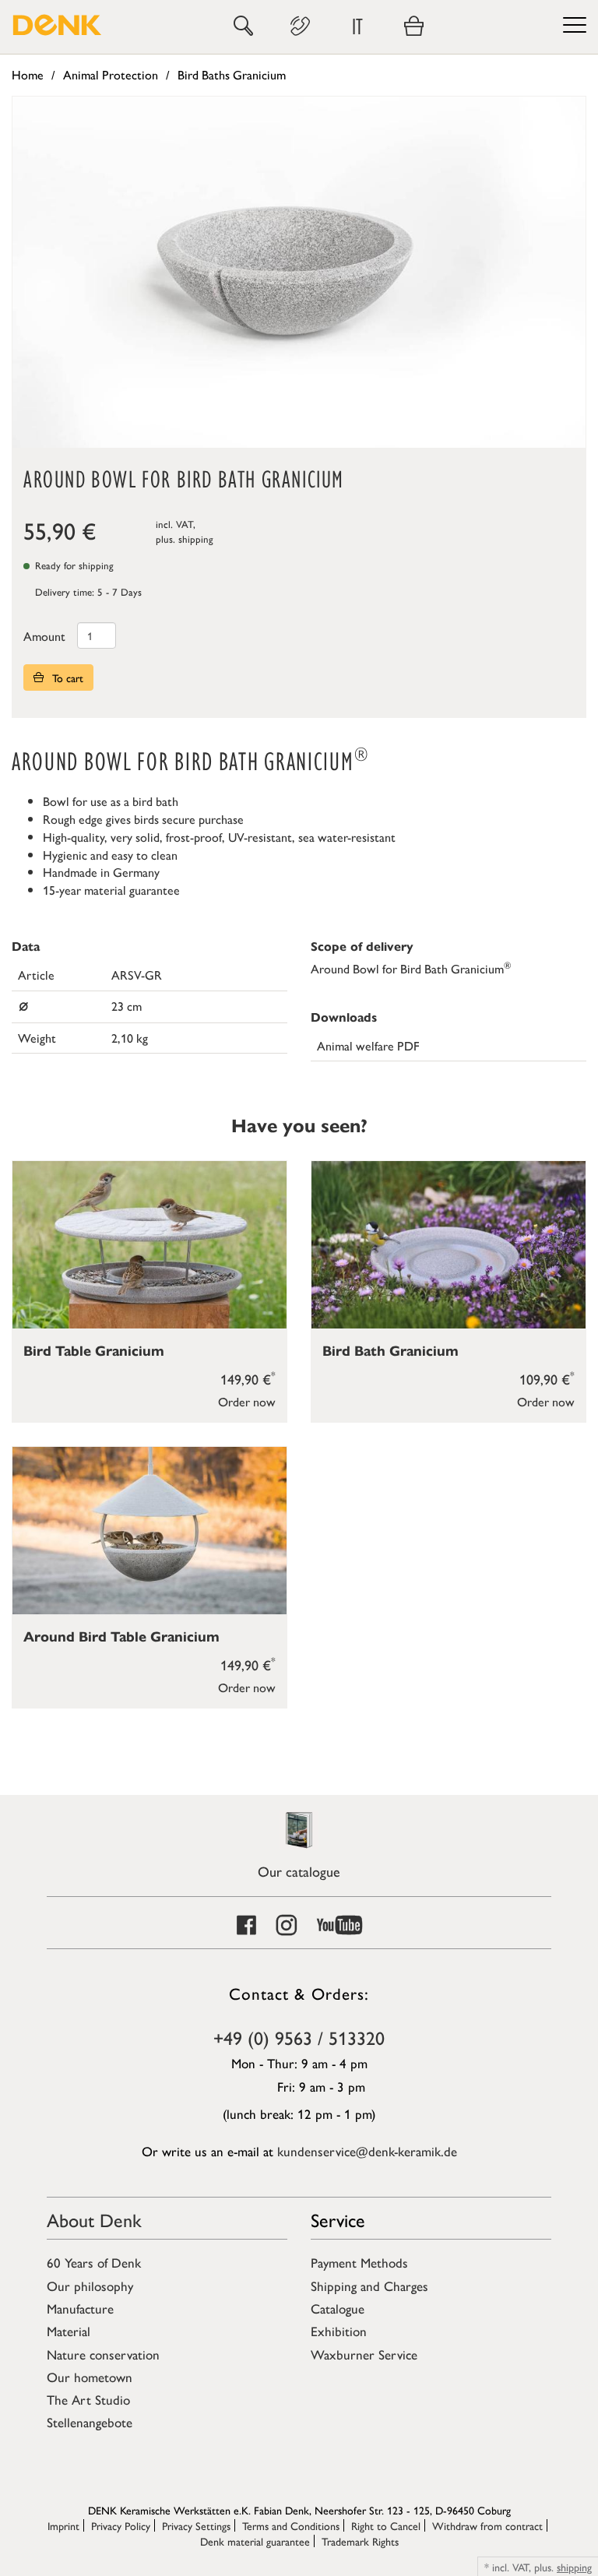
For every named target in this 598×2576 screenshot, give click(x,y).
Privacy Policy (121, 2525)
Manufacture (80, 2308)
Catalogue (338, 2308)
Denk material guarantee (255, 2541)
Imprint (63, 2525)
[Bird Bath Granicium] (448, 1245)
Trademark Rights (360, 2541)
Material (69, 2331)
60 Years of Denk (94, 2262)
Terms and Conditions (291, 2525)
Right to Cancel (386, 2525)
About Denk (94, 2219)
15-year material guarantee (111, 890)
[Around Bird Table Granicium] (149, 1531)
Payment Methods (359, 2262)
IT (357, 26)
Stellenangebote (90, 2422)
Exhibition (339, 2331)
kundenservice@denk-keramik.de (367, 2151)
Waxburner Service (364, 2354)
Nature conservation (103, 2354)
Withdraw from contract (487, 2525)
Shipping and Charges (369, 2286)
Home (28, 74)
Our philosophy (90, 2286)
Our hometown (90, 2377)
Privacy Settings (196, 2525)
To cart (66, 677)
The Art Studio (88, 2399)
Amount (44, 636)
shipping (196, 538)
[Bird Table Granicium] (149, 1245)
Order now (247, 1401)
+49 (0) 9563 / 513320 (299, 2037)
